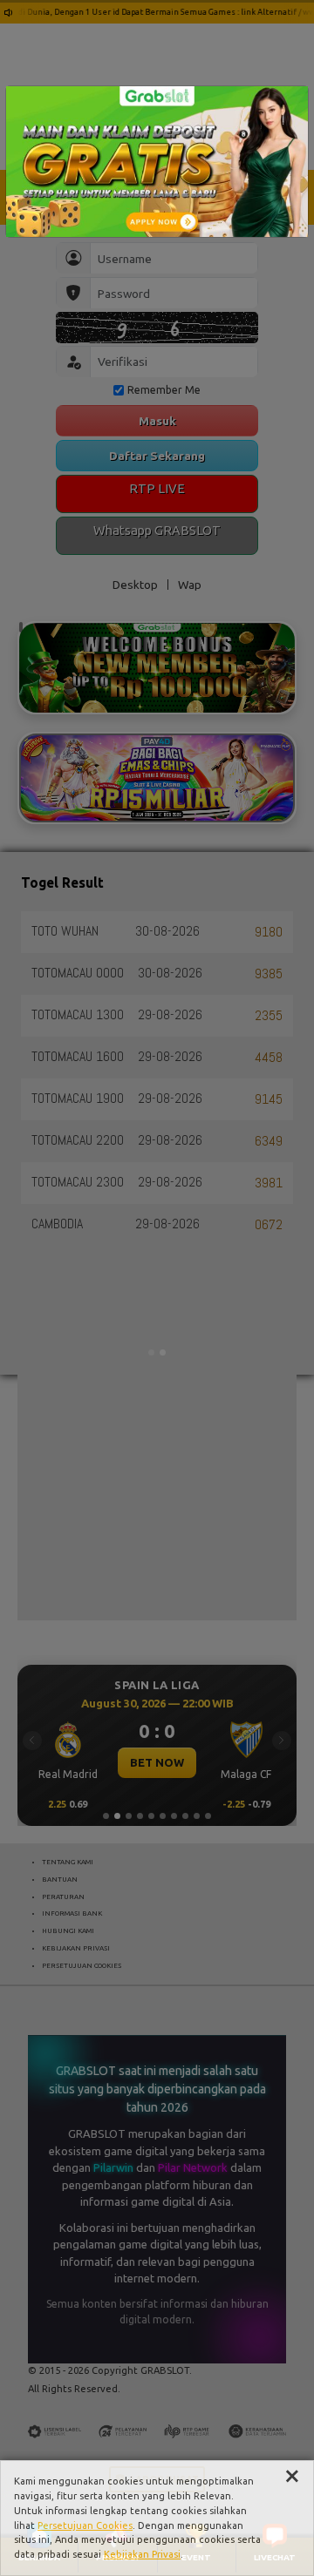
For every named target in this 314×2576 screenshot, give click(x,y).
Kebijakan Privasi (142, 2554)
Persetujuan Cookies (85, 2525)
